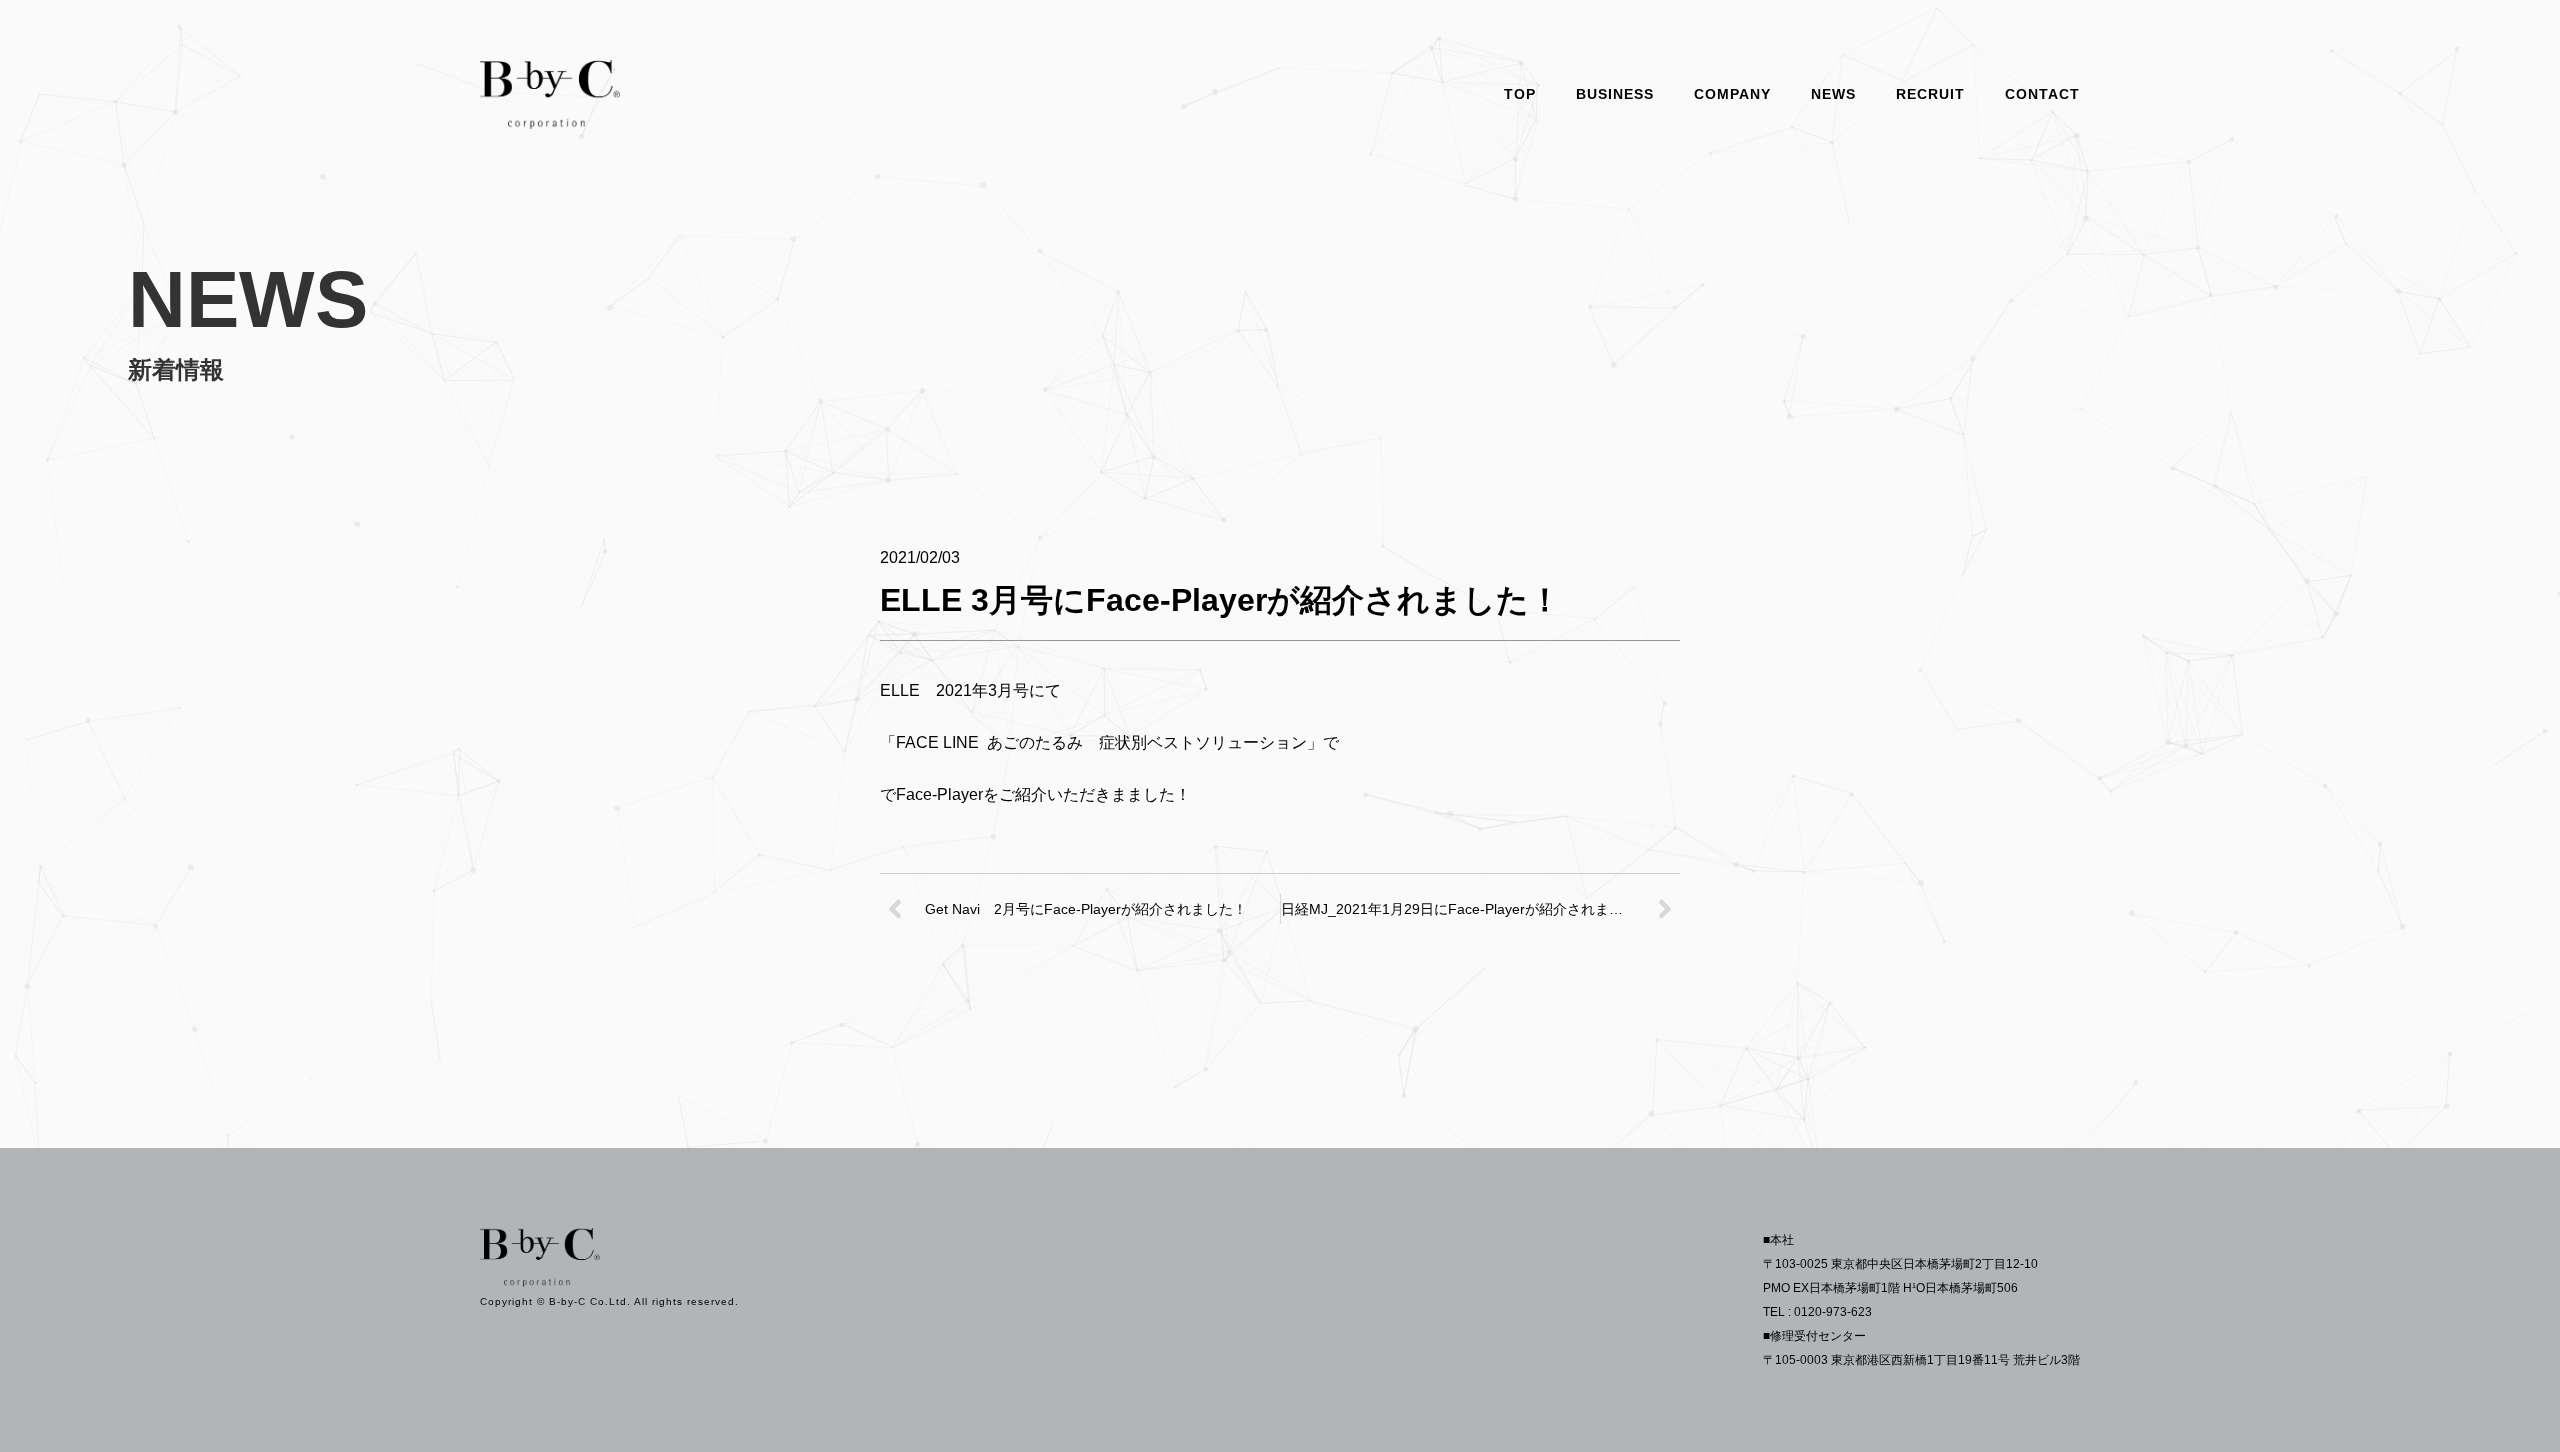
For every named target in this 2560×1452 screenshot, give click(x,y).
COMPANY (1732, 94)
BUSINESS (1615, 94)
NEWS (1833, 94)
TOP (1520, 94)
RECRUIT (1930, 94)
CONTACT (2042, 94)
